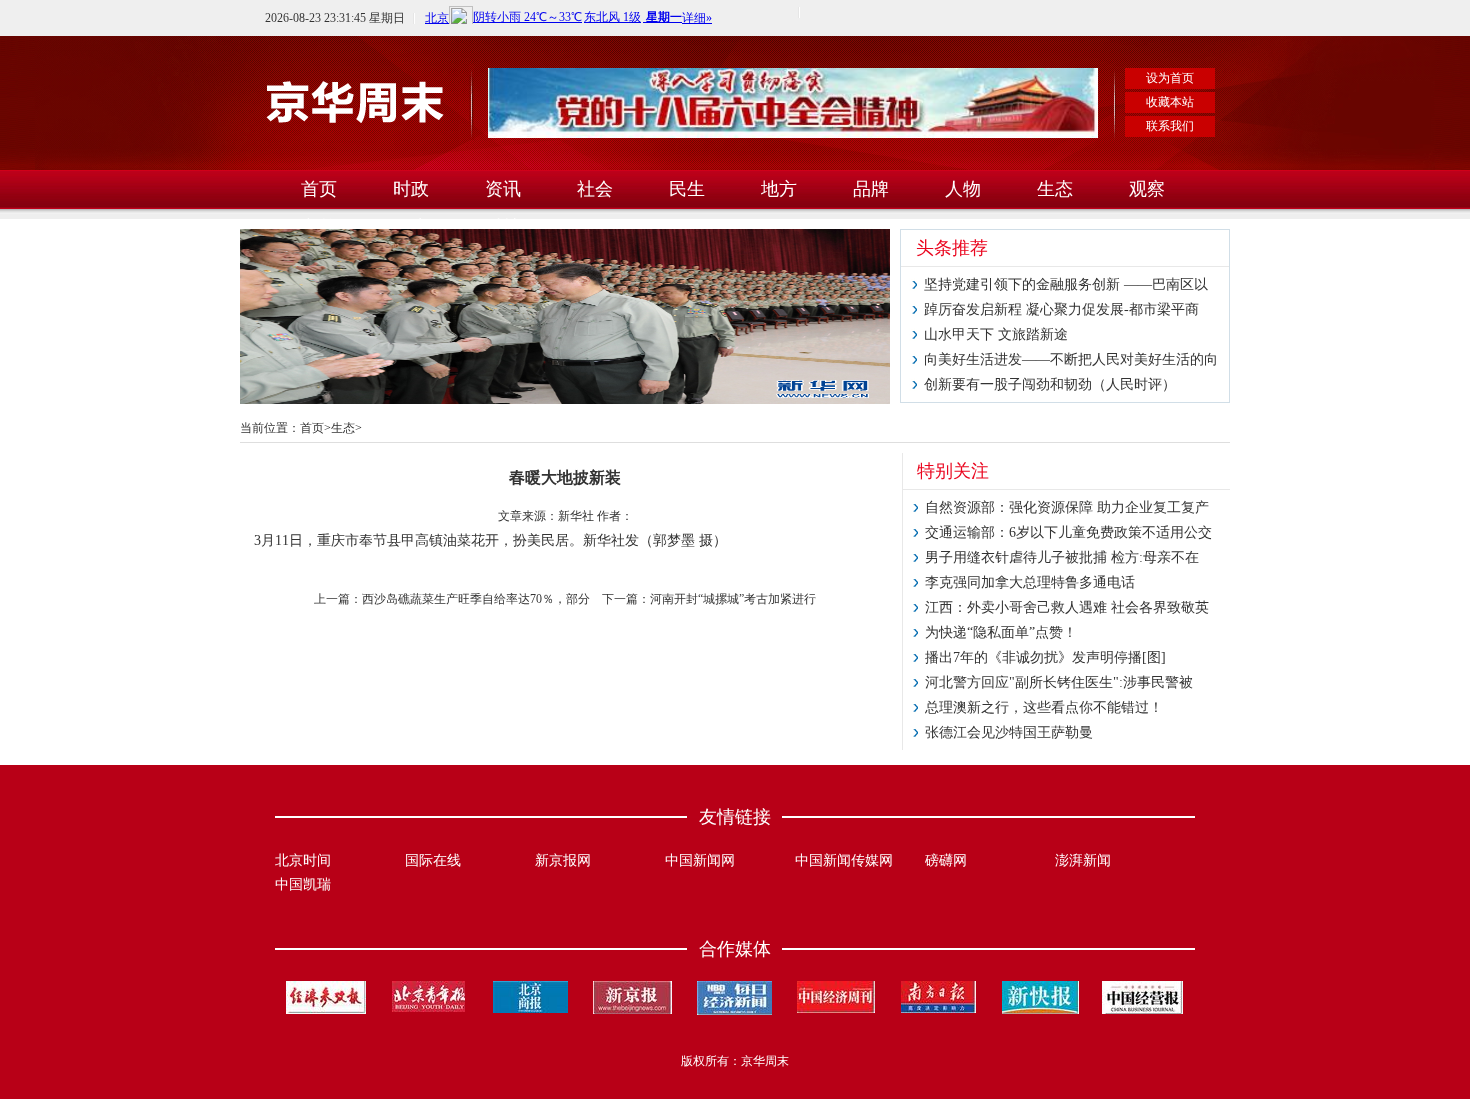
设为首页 (1170, 78)
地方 (779, 189)
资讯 (503, 189)
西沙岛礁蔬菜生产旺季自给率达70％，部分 (476, 599)
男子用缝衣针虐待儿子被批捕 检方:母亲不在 (1062, 557)
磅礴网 (946, 860)
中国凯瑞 (303, 884)
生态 (1055, 189)
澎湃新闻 (1083, 860)
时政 (411, 189)
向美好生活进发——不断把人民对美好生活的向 (1071, 359)
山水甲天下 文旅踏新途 (996, 334)
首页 (319, 189)
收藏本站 (1170, 102)
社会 (595, 189)
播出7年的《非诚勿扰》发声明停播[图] (1045, 657)
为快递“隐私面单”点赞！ (1001, 632)
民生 (687, 189)
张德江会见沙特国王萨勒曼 (1009, 732)
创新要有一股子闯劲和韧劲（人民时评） (1050, 384)
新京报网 (563, 860)
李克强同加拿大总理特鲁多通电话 (1030, 582)
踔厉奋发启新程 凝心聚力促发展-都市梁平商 (1061, 309)
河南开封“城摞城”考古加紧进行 (733, 599)
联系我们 (1170, 126)
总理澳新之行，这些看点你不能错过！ (1044, 707)
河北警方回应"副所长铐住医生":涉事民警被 (1059, 682)
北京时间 (303, 860)
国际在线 (433, 860)
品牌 (871, 189)
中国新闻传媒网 (844, 860)
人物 (963, 189)
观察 (1147, 189)
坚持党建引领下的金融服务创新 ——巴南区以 (1066, 284)
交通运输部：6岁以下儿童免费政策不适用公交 (1068, 532)
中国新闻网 (700, 860)
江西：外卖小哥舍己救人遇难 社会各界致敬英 (1067, 607)
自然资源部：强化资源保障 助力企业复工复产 (1067, 507)
